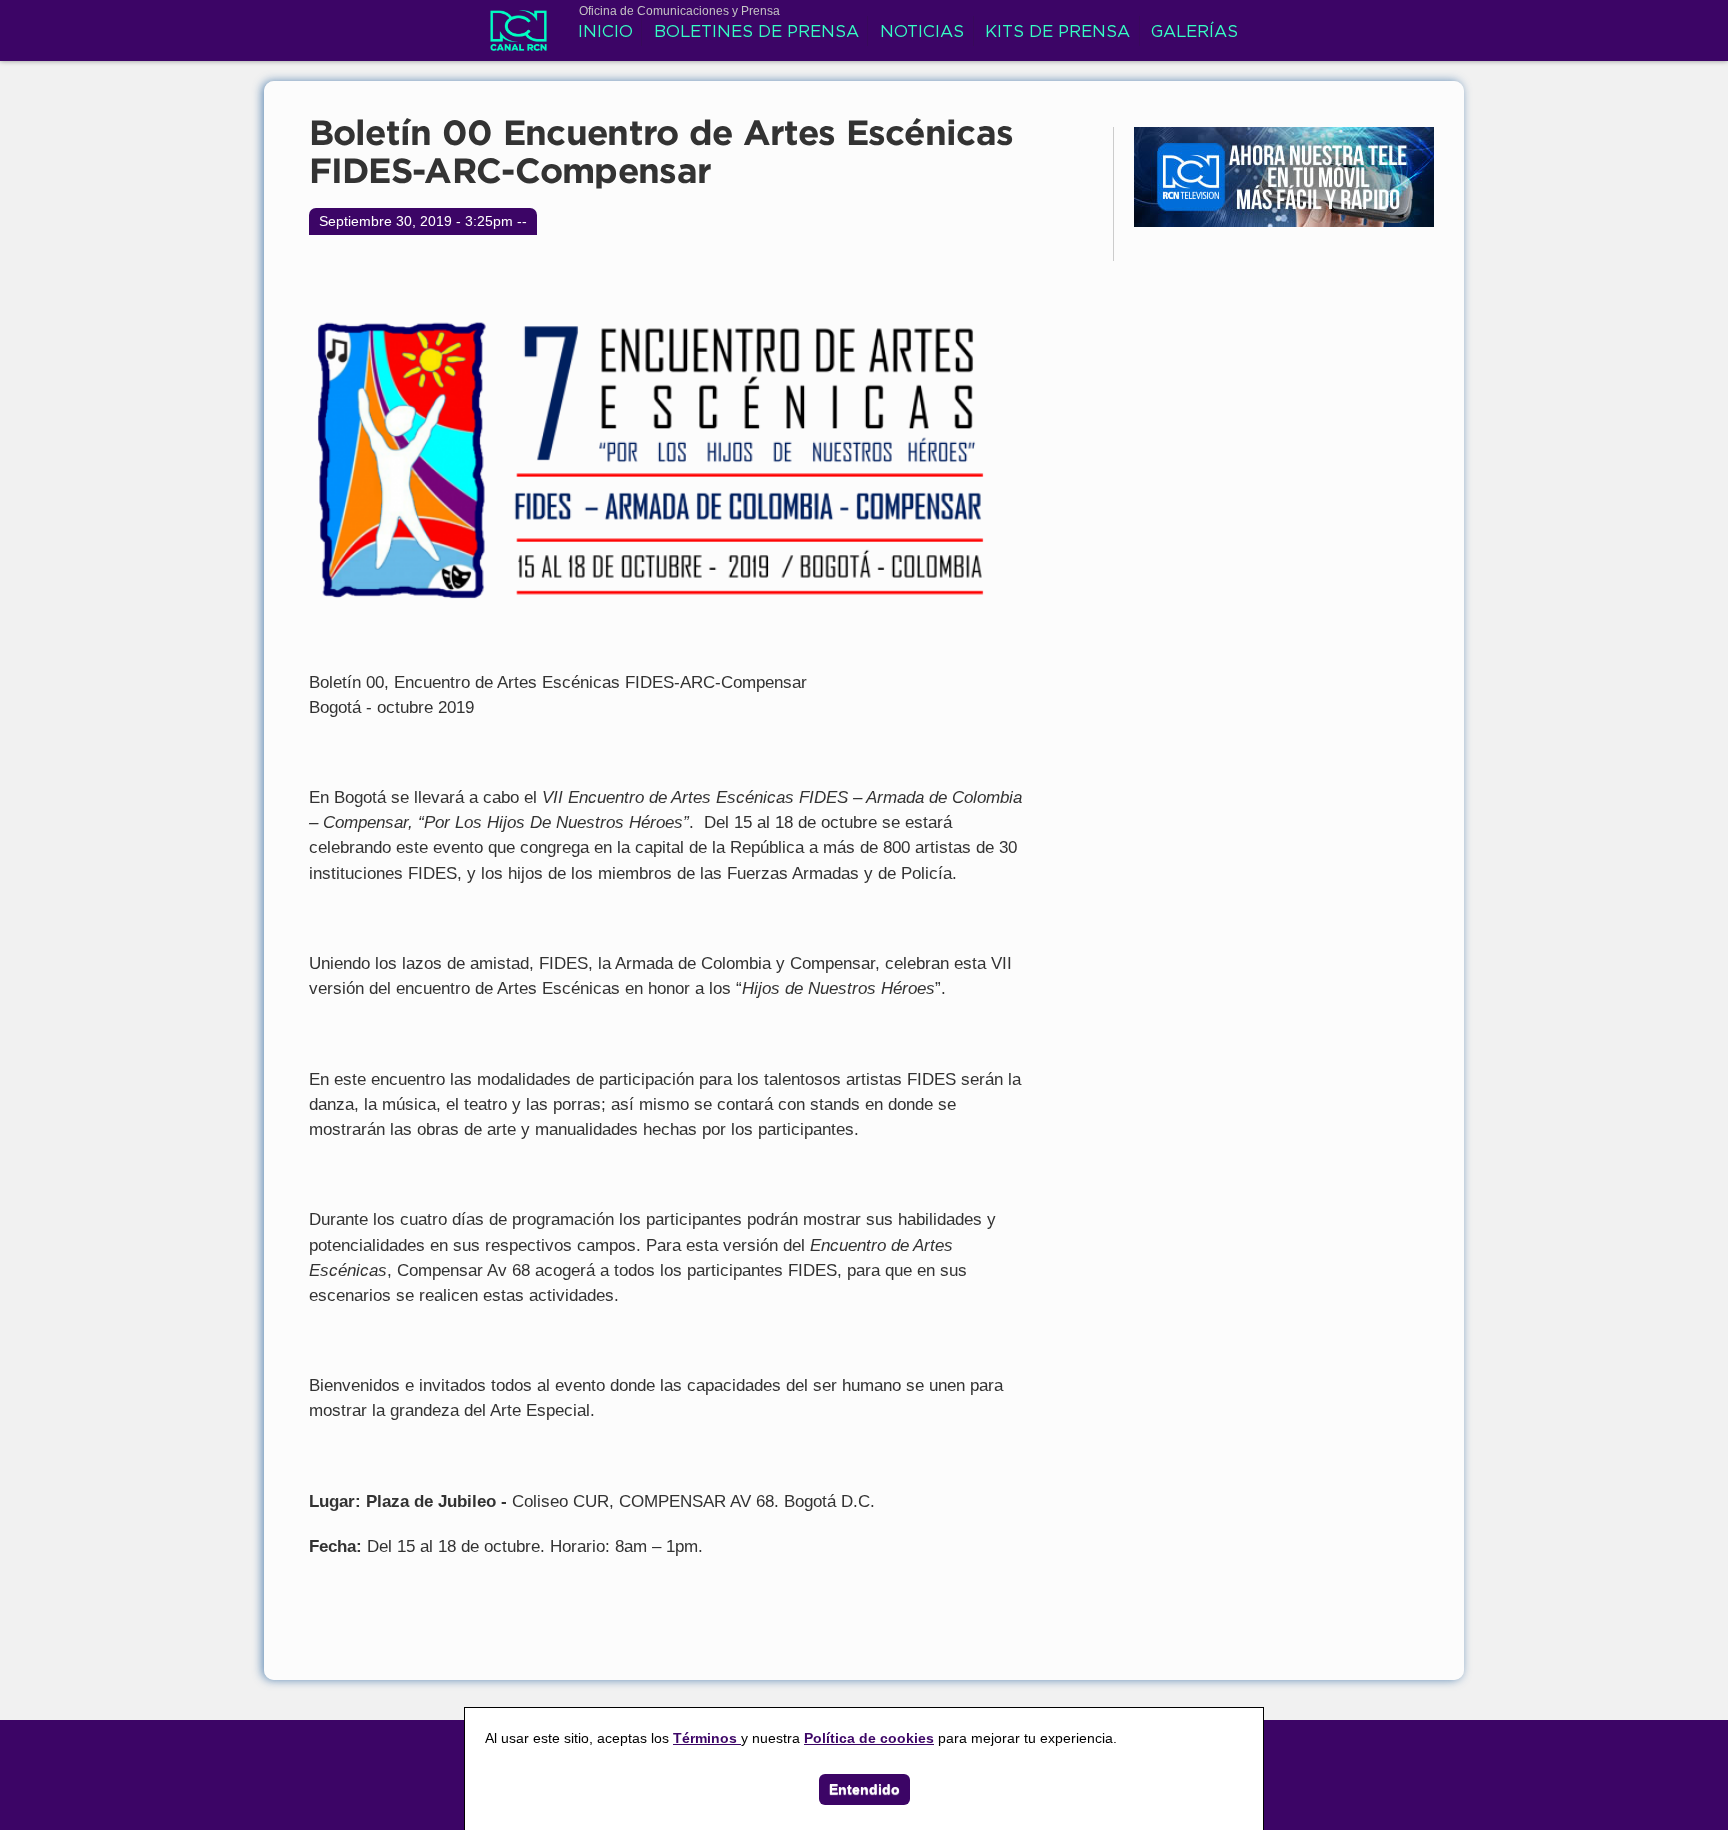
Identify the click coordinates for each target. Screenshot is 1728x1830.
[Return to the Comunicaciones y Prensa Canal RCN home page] (518, 40)
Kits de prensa (1057, 32)
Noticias (922, 32)
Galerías (1194, 32)
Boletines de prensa (756, 32)
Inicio (605, 32)
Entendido (864, 1789)
